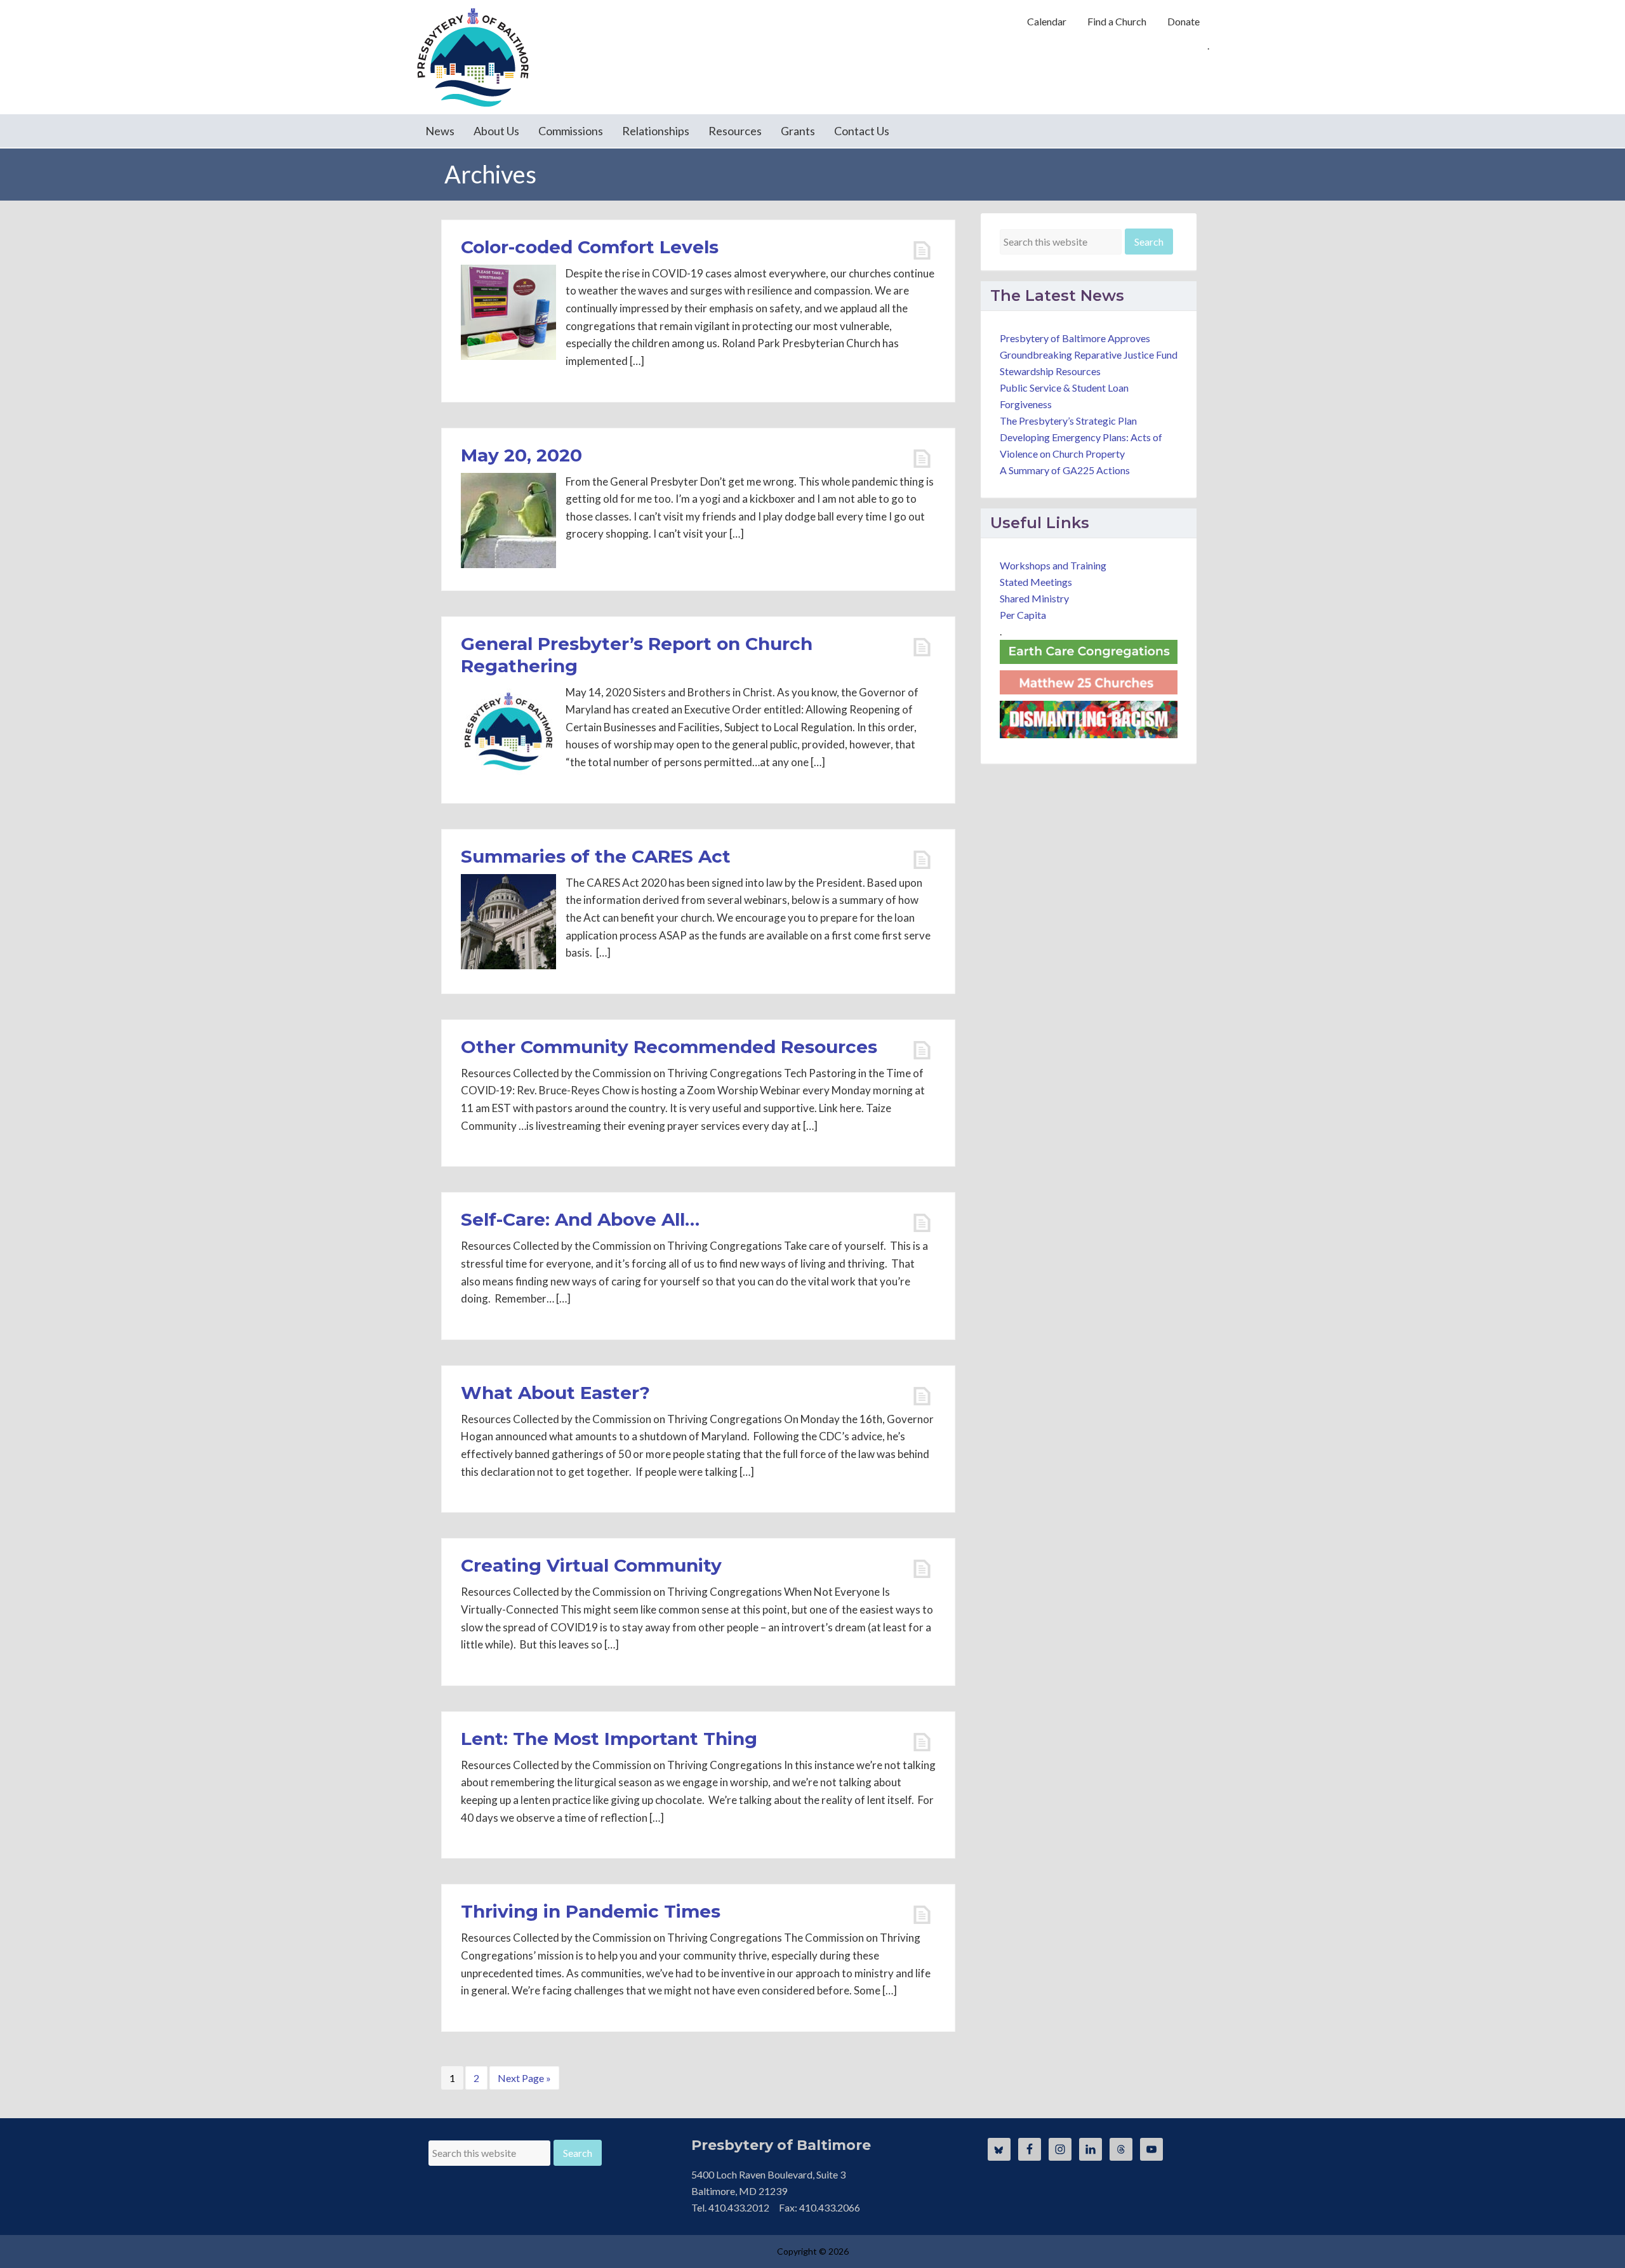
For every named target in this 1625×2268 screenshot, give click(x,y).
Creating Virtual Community (591, 1565)
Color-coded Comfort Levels (590, 247)
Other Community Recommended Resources (669, 1047)
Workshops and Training (1053, 565)
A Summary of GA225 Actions (1065, 470)
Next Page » (524, 2080)
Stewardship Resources (1050, 371)
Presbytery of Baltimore (473, 57)
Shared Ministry (1034, 598)
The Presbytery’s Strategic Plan (1068, 421)
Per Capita (1023, 615)
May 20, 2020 (521, 455)
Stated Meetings (1036, 582)
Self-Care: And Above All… (580, 1219)
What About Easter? (555, 1393)
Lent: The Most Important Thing (609, 1739)
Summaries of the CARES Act (596, 856)
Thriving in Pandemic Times (591, 1911)
